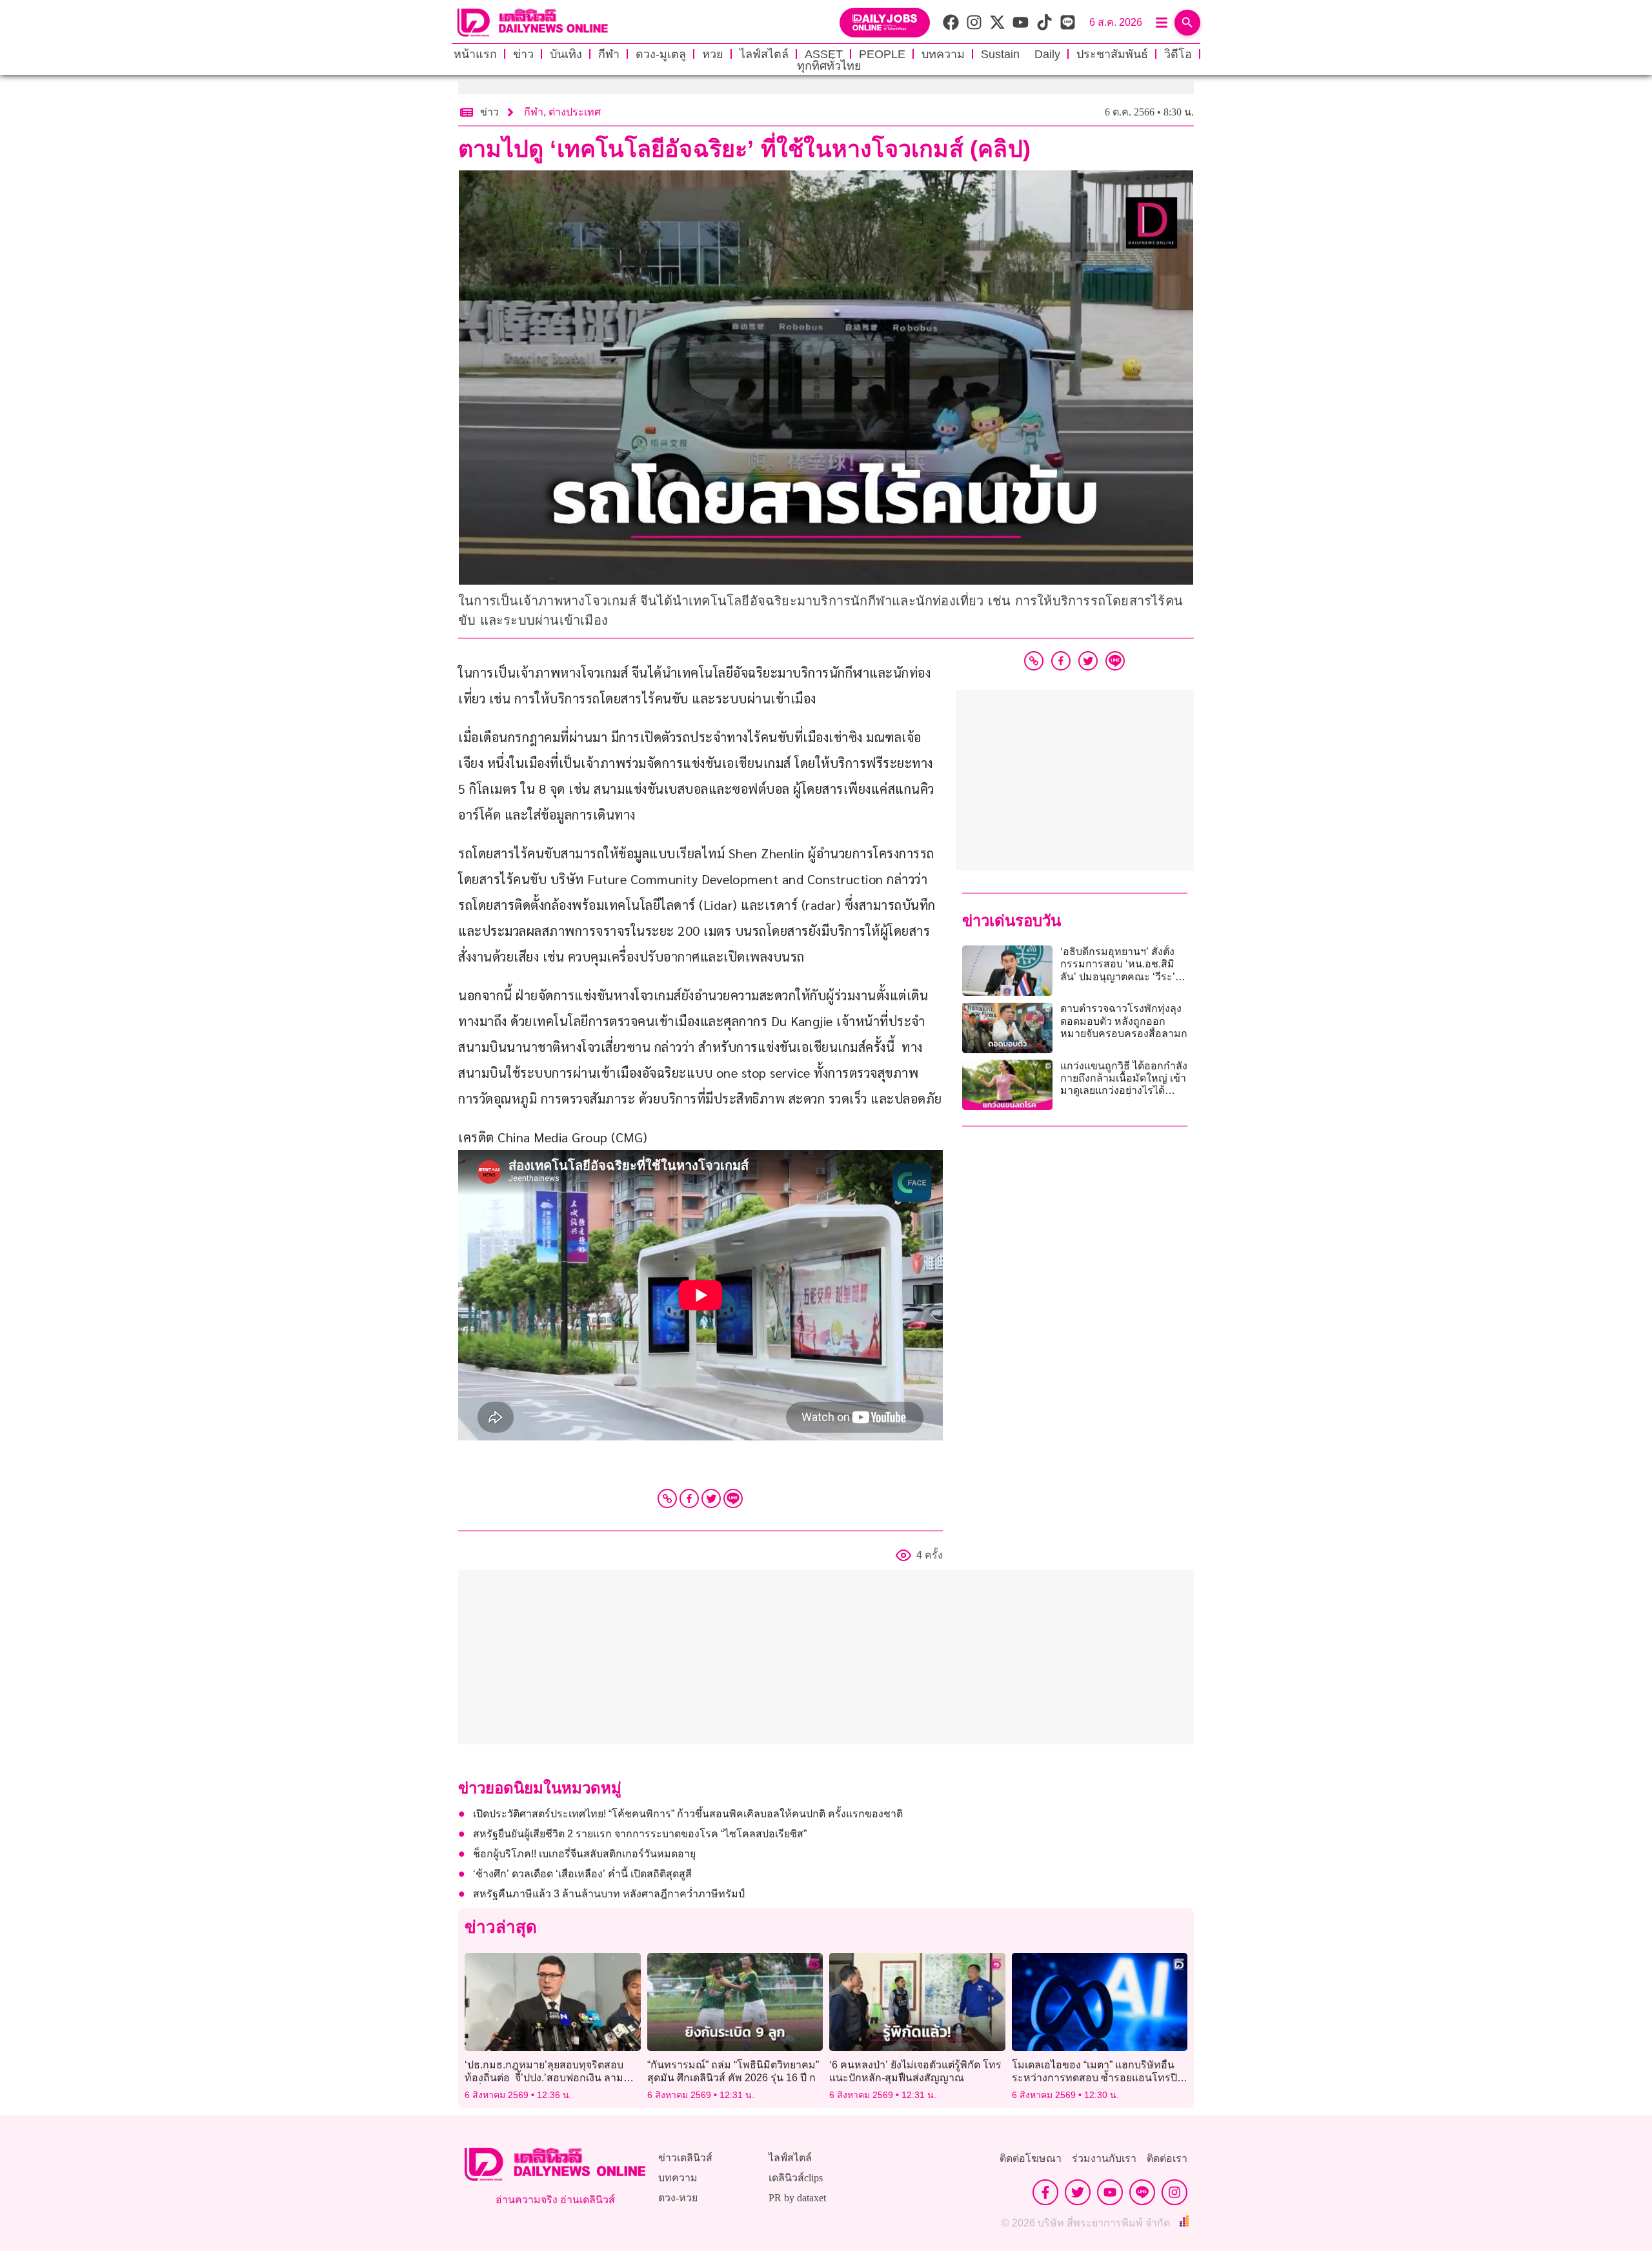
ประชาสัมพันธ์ (1112, 54)
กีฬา (609, 54)
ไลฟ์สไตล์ (764, 54)
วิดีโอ (1178, 54)
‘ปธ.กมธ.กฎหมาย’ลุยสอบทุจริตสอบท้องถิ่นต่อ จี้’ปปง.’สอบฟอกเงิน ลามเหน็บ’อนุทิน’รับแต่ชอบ (544, 2077)
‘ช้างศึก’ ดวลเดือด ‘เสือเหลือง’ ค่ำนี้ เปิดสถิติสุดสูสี (582, 1874)
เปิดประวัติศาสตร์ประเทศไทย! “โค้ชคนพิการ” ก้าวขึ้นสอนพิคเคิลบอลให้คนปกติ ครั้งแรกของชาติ (688, 1814)
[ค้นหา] (1187, 23)
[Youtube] (1110, 2192)
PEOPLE (882, 54)
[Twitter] (711, 1499)
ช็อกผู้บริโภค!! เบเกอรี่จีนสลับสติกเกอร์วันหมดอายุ (584, 1854)
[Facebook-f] (1045, 2192)
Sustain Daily (1021, 54)
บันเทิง (566, 54)
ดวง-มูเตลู (661, 54)
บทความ (943, 54)
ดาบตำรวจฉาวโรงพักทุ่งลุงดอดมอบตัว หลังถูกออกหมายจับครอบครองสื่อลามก (1124, 1021)
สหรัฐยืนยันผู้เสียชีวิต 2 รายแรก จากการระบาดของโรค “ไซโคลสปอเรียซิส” (640, 1834)
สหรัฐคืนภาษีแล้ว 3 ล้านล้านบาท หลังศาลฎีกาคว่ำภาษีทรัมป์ (609, 1894)
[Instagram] (1174, 2192)
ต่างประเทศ (575, 112)
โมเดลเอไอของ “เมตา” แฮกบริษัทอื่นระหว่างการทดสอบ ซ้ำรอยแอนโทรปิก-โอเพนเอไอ (1099, 2077)
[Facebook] (689, 1499)
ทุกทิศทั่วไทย (829, 66)
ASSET (824, 54)
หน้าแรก (475, 54)
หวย (713, 54)
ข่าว (523, 54)
